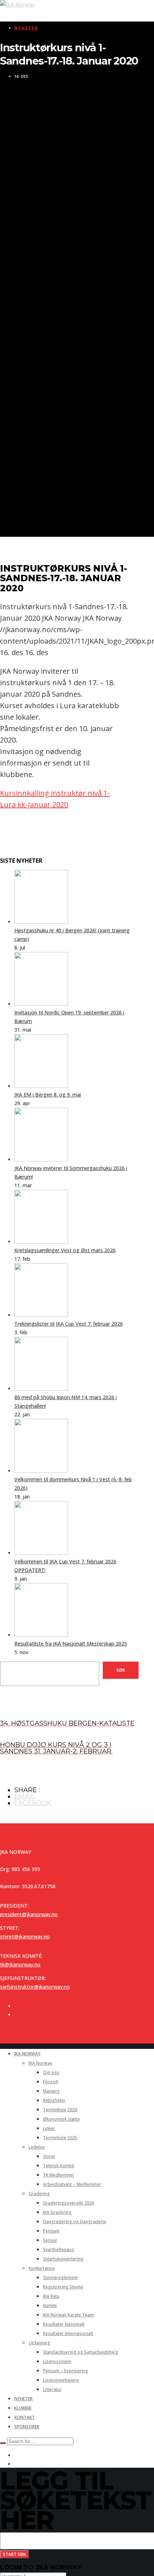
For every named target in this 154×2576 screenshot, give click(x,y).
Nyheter (26, 28)
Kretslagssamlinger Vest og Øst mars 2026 (65, 1250)
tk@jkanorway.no (20, 1964)
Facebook (33, 1803)
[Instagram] (16, 2015)
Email (25, 1796)
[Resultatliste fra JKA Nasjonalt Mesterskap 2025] (41, 1635)
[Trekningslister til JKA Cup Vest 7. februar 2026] (41, 1315)
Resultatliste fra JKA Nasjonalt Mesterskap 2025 (71, 1644)
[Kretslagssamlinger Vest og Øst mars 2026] (41, 1242)
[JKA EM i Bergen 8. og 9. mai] (41, 1086)
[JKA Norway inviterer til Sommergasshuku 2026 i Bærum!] (41, 1159)
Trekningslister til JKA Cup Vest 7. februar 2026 (69, 1324)
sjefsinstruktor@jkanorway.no (35, 1987)
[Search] (3, 2443)
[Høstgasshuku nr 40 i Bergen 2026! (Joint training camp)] (41, 922)
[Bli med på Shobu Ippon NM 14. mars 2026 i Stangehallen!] (41, 1389)
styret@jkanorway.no (25, 1936)
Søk (121, 1670)
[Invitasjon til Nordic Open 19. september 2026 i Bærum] (41, 1004)
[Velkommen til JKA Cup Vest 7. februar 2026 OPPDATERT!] (41, 1553)
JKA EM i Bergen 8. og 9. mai (48, 1095)
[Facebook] (16, 2006)
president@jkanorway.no (29, 1914)
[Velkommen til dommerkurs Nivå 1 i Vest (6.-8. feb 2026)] (41, 1471)
